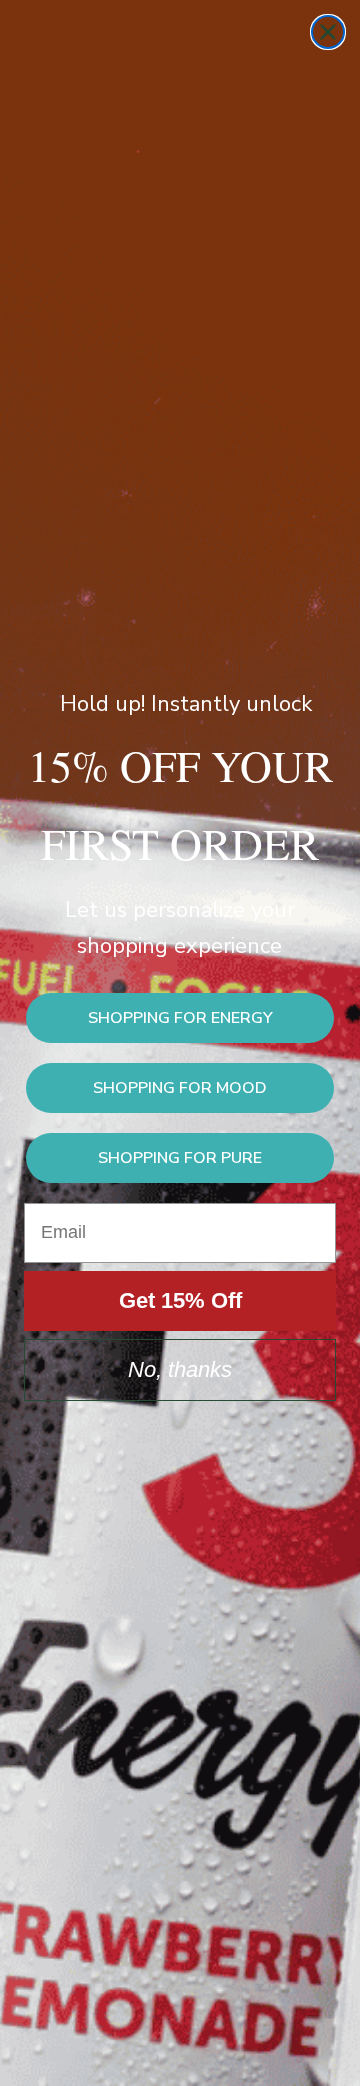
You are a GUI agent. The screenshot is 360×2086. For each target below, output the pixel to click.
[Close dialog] (328, 32)
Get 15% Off (180, 1300)
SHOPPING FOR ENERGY (180, 1018)
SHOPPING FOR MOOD (180, 1088)
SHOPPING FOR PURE (180, 1158)
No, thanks (180, 1369)
